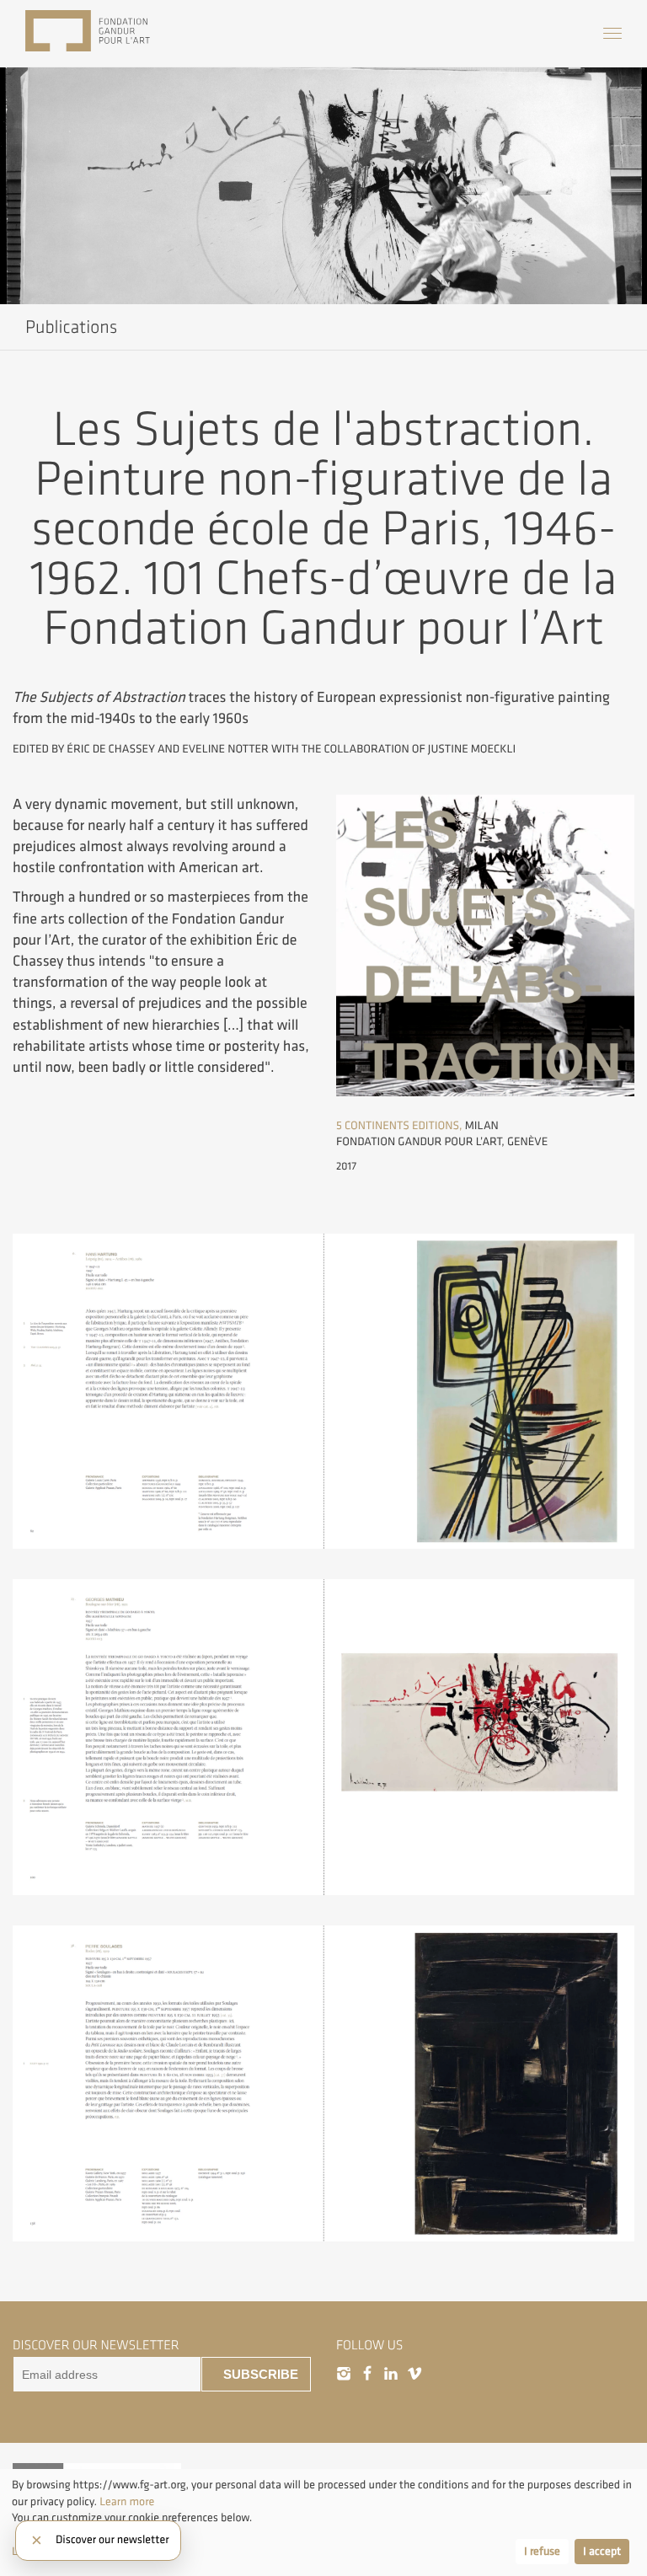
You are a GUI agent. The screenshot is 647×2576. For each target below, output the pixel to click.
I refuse (542, 2552)
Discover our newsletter (112, 2541)
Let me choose (47, 2552)
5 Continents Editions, (399, 1126)
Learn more (127, 2502)
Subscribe (261, 2375)
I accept (602, 2552)
